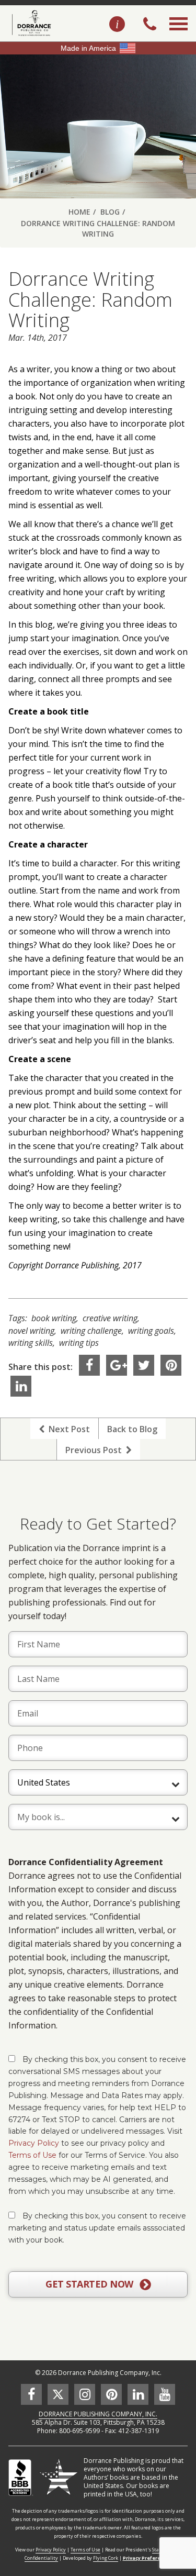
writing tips (79, 1343)
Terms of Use (32, 2155)
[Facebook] (89, 1365)
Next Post (67, 1429)
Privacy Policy (34, 2143)
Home (79, 212)
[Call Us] (150, 25)
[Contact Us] (117, 25)
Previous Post (96, 1450)
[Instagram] (85, 2394)
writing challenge (91, 1331)
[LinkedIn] (21, 1386)
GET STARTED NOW (90, 2284)
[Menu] (178, 36)
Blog (110, 212)
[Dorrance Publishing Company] (30, 23)
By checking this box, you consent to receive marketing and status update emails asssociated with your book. (97, 2228)
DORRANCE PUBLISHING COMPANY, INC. (98, 2414)
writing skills (31, 1343)
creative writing (110, 1318)
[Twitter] (144, 1365)
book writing (54, 1318)
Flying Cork (106, 2558)
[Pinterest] (171, 1365)
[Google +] (117, 1365)
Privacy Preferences (147, 2558)
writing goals (151, 1331)
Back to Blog (132, 1429)
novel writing (31, 1331)
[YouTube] (165, 2394)
